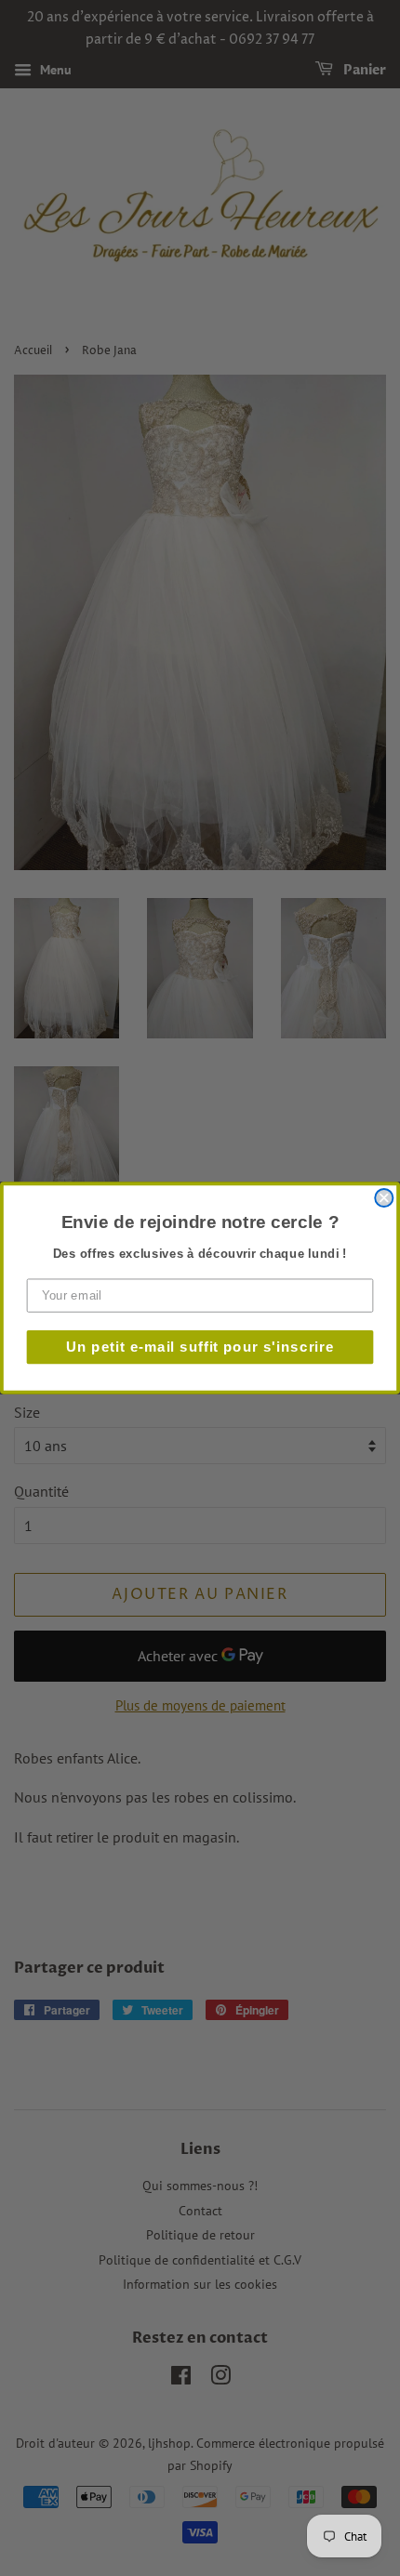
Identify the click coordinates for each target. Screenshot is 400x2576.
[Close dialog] (384, 1198)
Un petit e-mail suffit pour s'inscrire (200, 1346)
